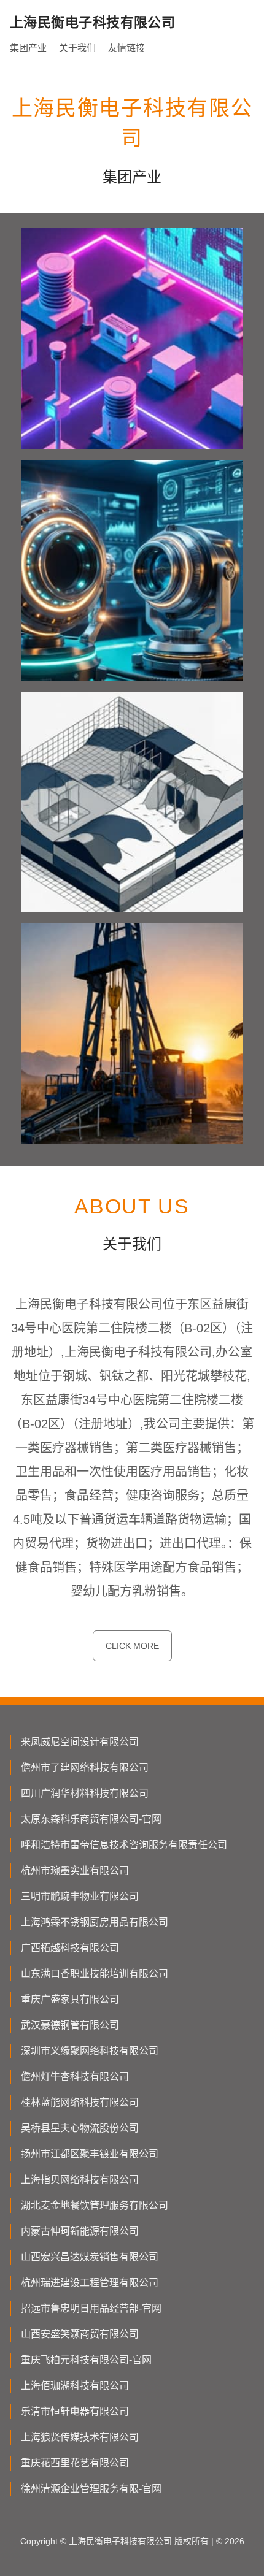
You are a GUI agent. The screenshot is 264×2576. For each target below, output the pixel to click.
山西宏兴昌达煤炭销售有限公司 (90, 2257)
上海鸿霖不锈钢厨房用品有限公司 (95, 1922)
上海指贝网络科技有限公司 (80, 2180)
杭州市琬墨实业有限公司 (75, 1871)
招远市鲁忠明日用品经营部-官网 (91, 2308)
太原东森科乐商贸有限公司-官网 (91, 1819)
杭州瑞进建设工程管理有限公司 (90, 2283)
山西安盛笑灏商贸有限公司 (80, 2334)
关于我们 (77, 48)
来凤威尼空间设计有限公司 (80, 1742)
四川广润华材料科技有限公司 (85, 1793)
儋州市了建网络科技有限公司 (85, 1768)
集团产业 (28, 48)
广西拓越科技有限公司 (70, 1948)
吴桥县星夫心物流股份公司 (80, 2128)
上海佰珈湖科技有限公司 (75, 2386)
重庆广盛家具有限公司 (70, 1999)
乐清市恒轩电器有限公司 (75, 2411)
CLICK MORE (132, 1646)
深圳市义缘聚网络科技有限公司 (90, 2051)
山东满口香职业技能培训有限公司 (95, 1974)
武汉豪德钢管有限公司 (70, 2025)
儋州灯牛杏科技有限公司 (75, 2077)
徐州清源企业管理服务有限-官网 (91, 2489)
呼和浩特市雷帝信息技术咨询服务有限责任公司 (124, 1845)
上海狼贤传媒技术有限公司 (80, 2437)
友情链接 (126, 48)
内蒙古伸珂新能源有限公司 (80, 2231)
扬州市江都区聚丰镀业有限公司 (90, 2154)
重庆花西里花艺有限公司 (75, 2463)
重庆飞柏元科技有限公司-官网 (86, 2360)
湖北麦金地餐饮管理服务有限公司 (95, 2205)
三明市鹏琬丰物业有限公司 (80, 1896)
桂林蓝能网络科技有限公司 (80, 2102)
